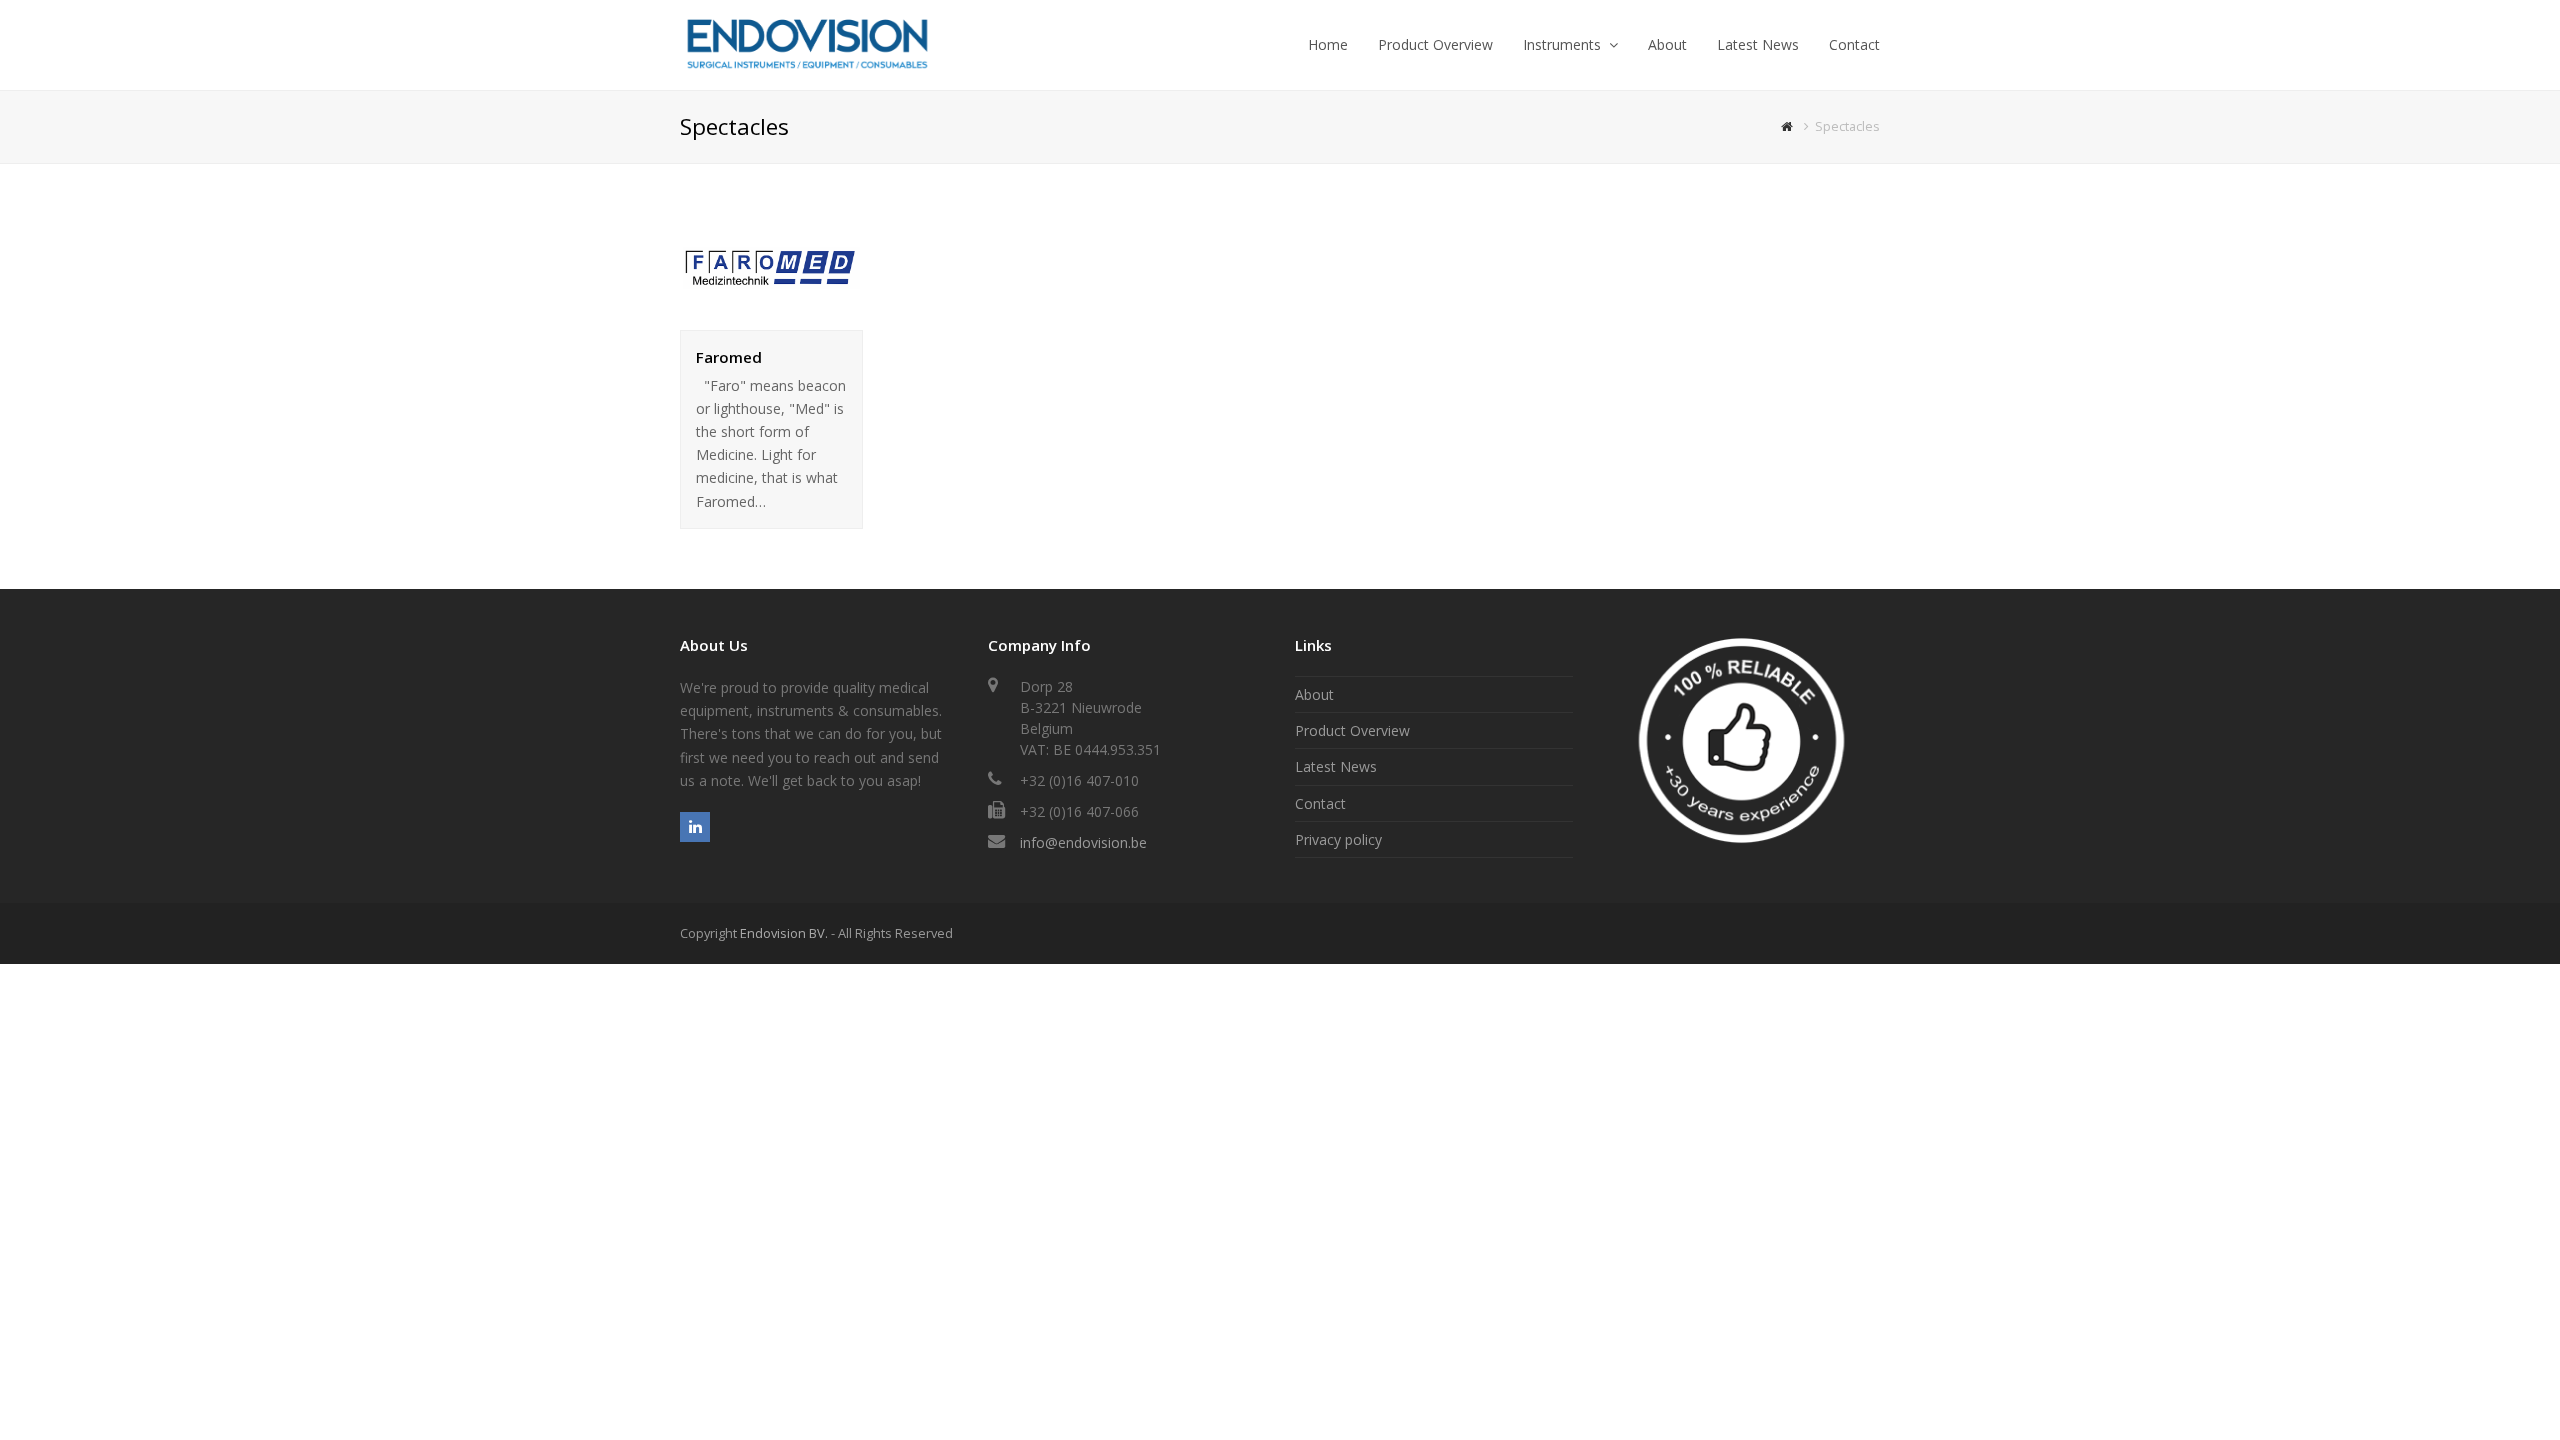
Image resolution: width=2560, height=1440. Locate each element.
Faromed (729, 357)
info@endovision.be (1083, 842)
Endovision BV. (784, 933)
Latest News (1336, 766)
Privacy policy (1338, 839)
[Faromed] (771, 318)
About (1314, 694)
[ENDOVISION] (807, 43)
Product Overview (1352, 730)
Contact (1320, 803)
